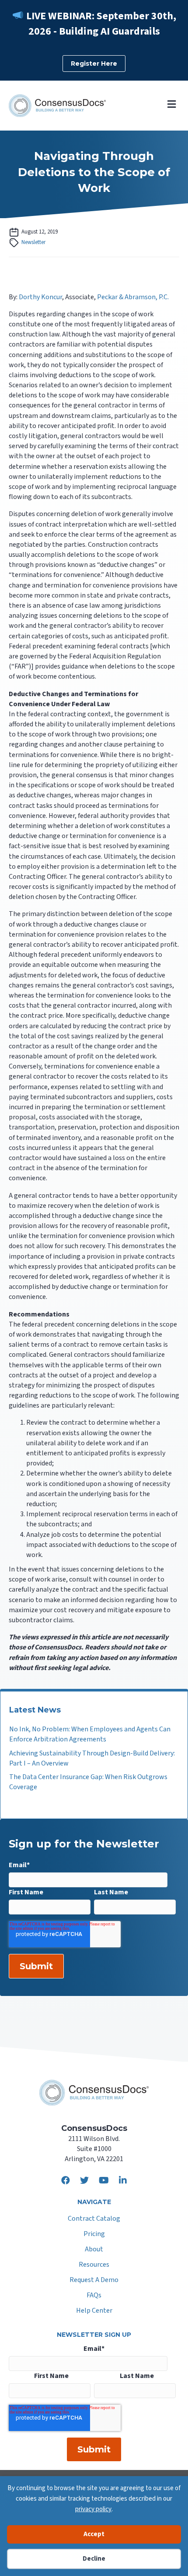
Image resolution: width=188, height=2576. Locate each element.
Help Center (94, 2311)
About (94, 2250)
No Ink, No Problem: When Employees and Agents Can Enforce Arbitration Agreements (90, 1734)
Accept (94, 2534)
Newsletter (33, 242)
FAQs (94, 2296)
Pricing (94, 2235)
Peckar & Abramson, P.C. (133, 297)
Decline (94, 2559)
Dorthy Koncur (40, 297)
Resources (94, 2265)
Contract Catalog (94, 2219)
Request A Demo (94, 2281)
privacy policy (93, 2509)
